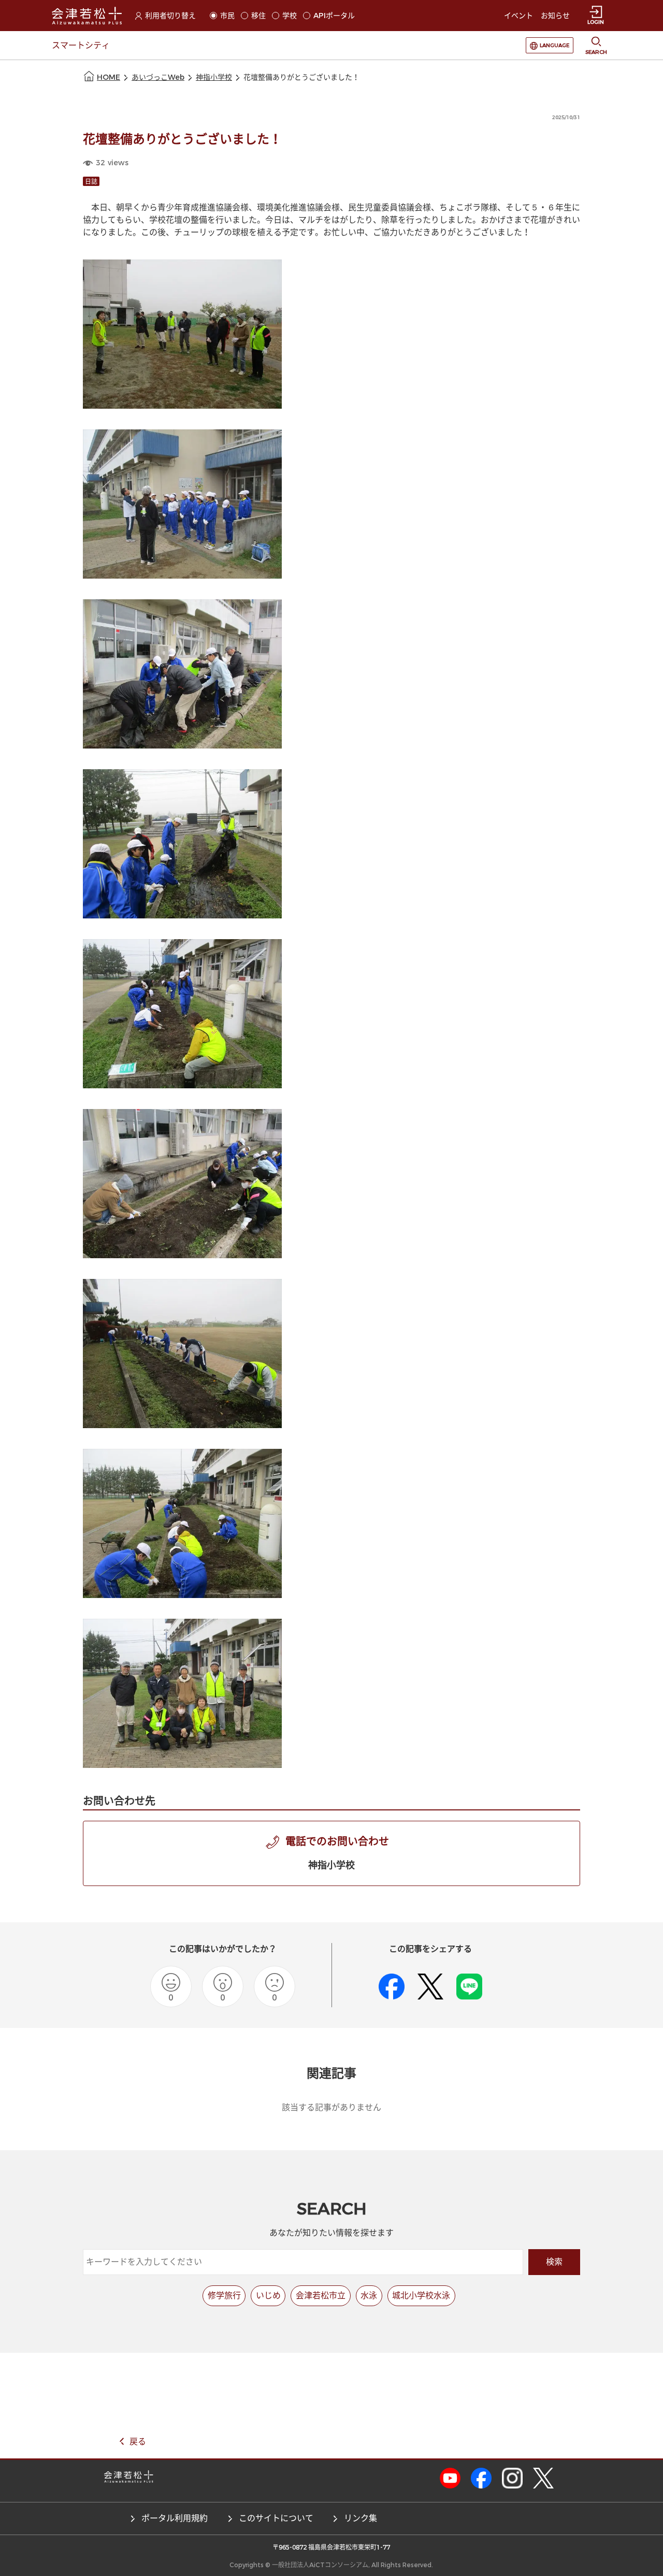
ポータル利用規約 (175, 2518)
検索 (554, 2262)
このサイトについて (276, 2518)
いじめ (268, 2296)
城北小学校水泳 (421, 2296)
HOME (109, 77)
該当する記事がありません (331, 2107)
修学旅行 (224, 2296)
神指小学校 (214, 77)
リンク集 (361, 2518)
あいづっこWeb (158, 77)
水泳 (369, 2296)
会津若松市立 (321, 2296)
